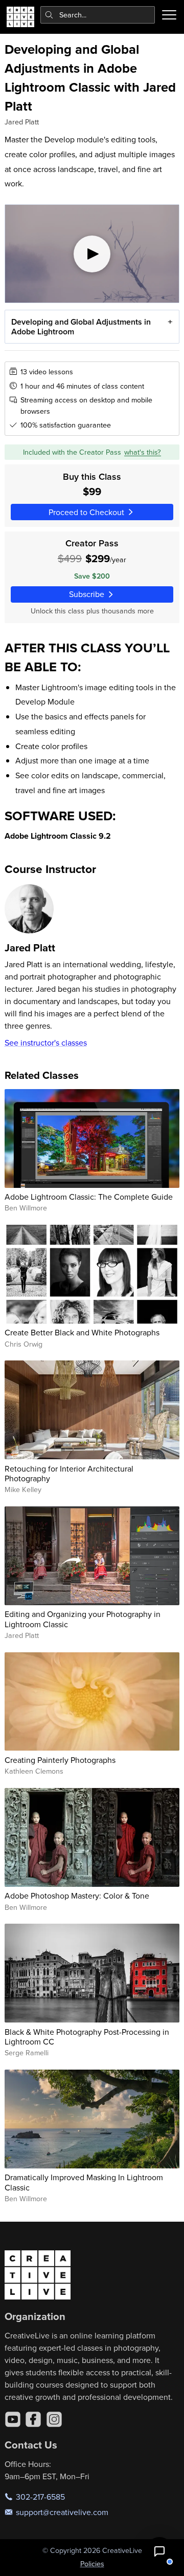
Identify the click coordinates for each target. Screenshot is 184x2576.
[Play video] (92, 254)
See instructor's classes (46, 1042)
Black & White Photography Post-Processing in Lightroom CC (87, 2037)
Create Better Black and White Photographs (82, 1332)
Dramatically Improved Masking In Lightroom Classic (84, 2182)
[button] (159, 2551)
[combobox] (98, 15)
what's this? (143, 452)
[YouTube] (13, 2419)
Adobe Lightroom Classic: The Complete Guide (89, 1197)
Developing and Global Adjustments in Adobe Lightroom (81, 327)
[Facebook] (33, 2419)
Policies (92, 2564)
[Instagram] (54, 2419)
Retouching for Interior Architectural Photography (69, 1473)
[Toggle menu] (169, 15)
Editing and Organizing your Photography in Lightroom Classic (83, 1619)
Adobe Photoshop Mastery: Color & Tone (77, 1896)
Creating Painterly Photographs (60, 1760)
